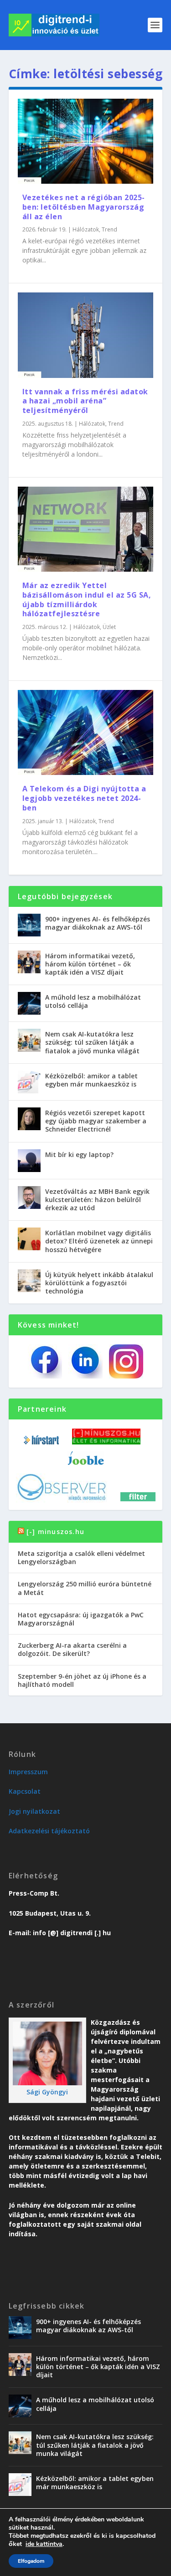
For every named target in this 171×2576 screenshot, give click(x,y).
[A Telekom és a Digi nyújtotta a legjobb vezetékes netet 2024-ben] (86, 732)
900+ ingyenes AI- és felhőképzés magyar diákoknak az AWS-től (98, 923)
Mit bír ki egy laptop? (79, 1155)
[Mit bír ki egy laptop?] (29, 1161)
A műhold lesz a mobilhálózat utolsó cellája (93, 1001)
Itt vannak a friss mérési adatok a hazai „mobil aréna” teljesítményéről (85, 401)
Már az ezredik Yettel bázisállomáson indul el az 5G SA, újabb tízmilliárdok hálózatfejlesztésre (87, 599)
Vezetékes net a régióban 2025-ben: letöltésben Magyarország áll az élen (84, 207)
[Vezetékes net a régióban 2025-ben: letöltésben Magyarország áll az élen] (86, 141)
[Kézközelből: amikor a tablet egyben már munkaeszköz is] (29, 1082)
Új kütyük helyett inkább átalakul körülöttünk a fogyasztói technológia (99, 1283)
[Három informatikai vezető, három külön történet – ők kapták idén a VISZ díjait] (29, 962)
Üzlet (109, 627)
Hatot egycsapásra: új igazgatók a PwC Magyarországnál (81, 1619)
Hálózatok (86, 229)
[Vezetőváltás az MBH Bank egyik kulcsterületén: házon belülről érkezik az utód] (29, 1197)
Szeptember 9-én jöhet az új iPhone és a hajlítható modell (82, 1680)
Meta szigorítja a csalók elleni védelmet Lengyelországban (81, 1557)
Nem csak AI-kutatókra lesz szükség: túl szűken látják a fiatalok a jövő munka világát (92, 1042)
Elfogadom (31, 2561)
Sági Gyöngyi (47, 2092)
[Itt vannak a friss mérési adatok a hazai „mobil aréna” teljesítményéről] (86, 335)
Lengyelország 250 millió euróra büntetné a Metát (85, 1588)
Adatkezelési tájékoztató (49, 1831)
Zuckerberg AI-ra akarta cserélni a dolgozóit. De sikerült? (72, 1649)
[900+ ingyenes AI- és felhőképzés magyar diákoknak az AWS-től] (29, 925)
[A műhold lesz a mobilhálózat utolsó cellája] (29, 1003)
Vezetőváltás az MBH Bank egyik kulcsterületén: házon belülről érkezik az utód (97, 1200)
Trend (109, 229)
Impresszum (28, 1772)
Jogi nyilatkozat (34, 1811)
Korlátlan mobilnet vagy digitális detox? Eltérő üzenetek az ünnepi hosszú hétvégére (99, 1241)
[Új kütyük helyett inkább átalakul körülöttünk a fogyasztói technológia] (29, 1281)
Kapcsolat (25, 1791)
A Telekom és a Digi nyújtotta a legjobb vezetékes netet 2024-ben (84, 798)
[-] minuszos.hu (55, 1532)
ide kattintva (44, 2544)
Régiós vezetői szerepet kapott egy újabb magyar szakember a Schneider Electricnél (96, 1121)
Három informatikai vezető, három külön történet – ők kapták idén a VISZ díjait (90, 964)
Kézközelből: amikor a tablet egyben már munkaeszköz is (91, 1080)
